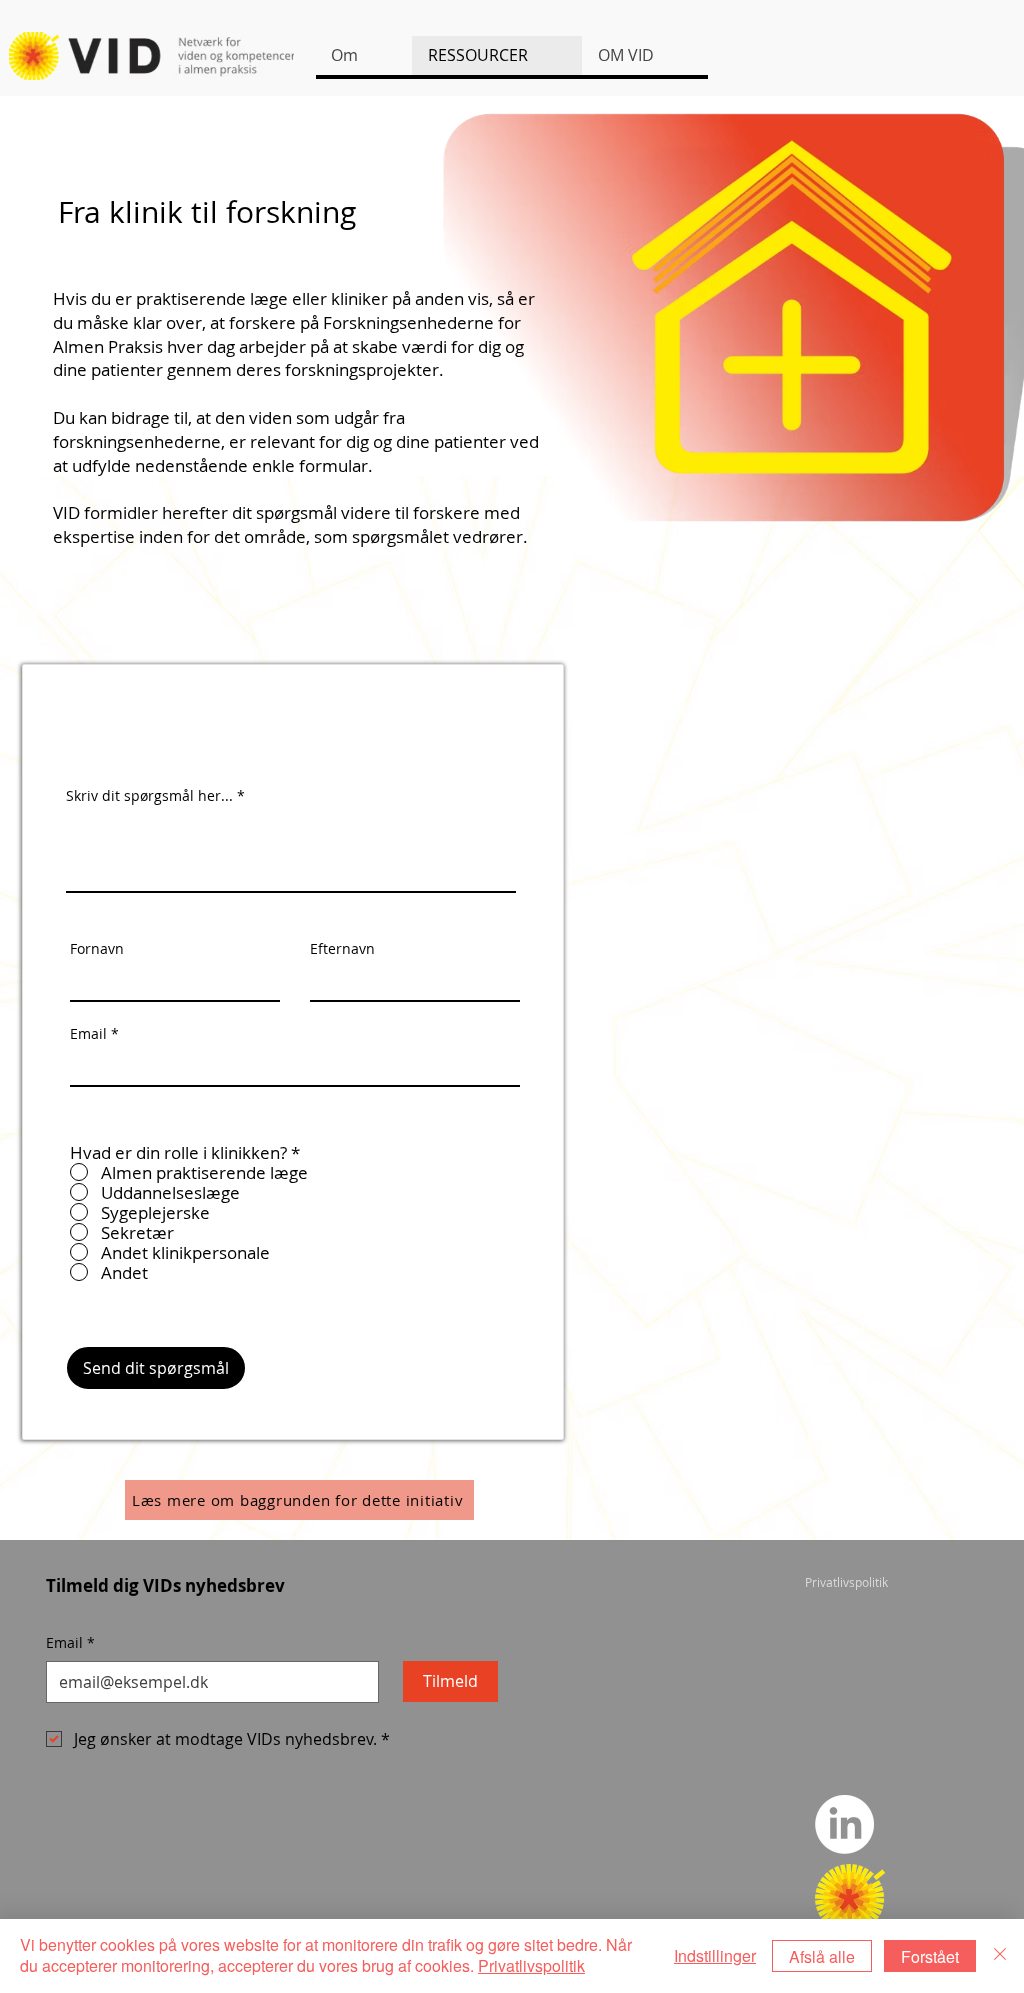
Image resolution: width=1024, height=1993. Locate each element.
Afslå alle (822, 1956)
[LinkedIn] (844, 1824)
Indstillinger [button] (715, 1955)
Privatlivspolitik (531, 1965)
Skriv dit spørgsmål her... (149, 796)
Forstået (930, 1956)
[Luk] (1000, 1956)
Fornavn (97, 949)
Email (88, 1034)
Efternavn (342, 949)
